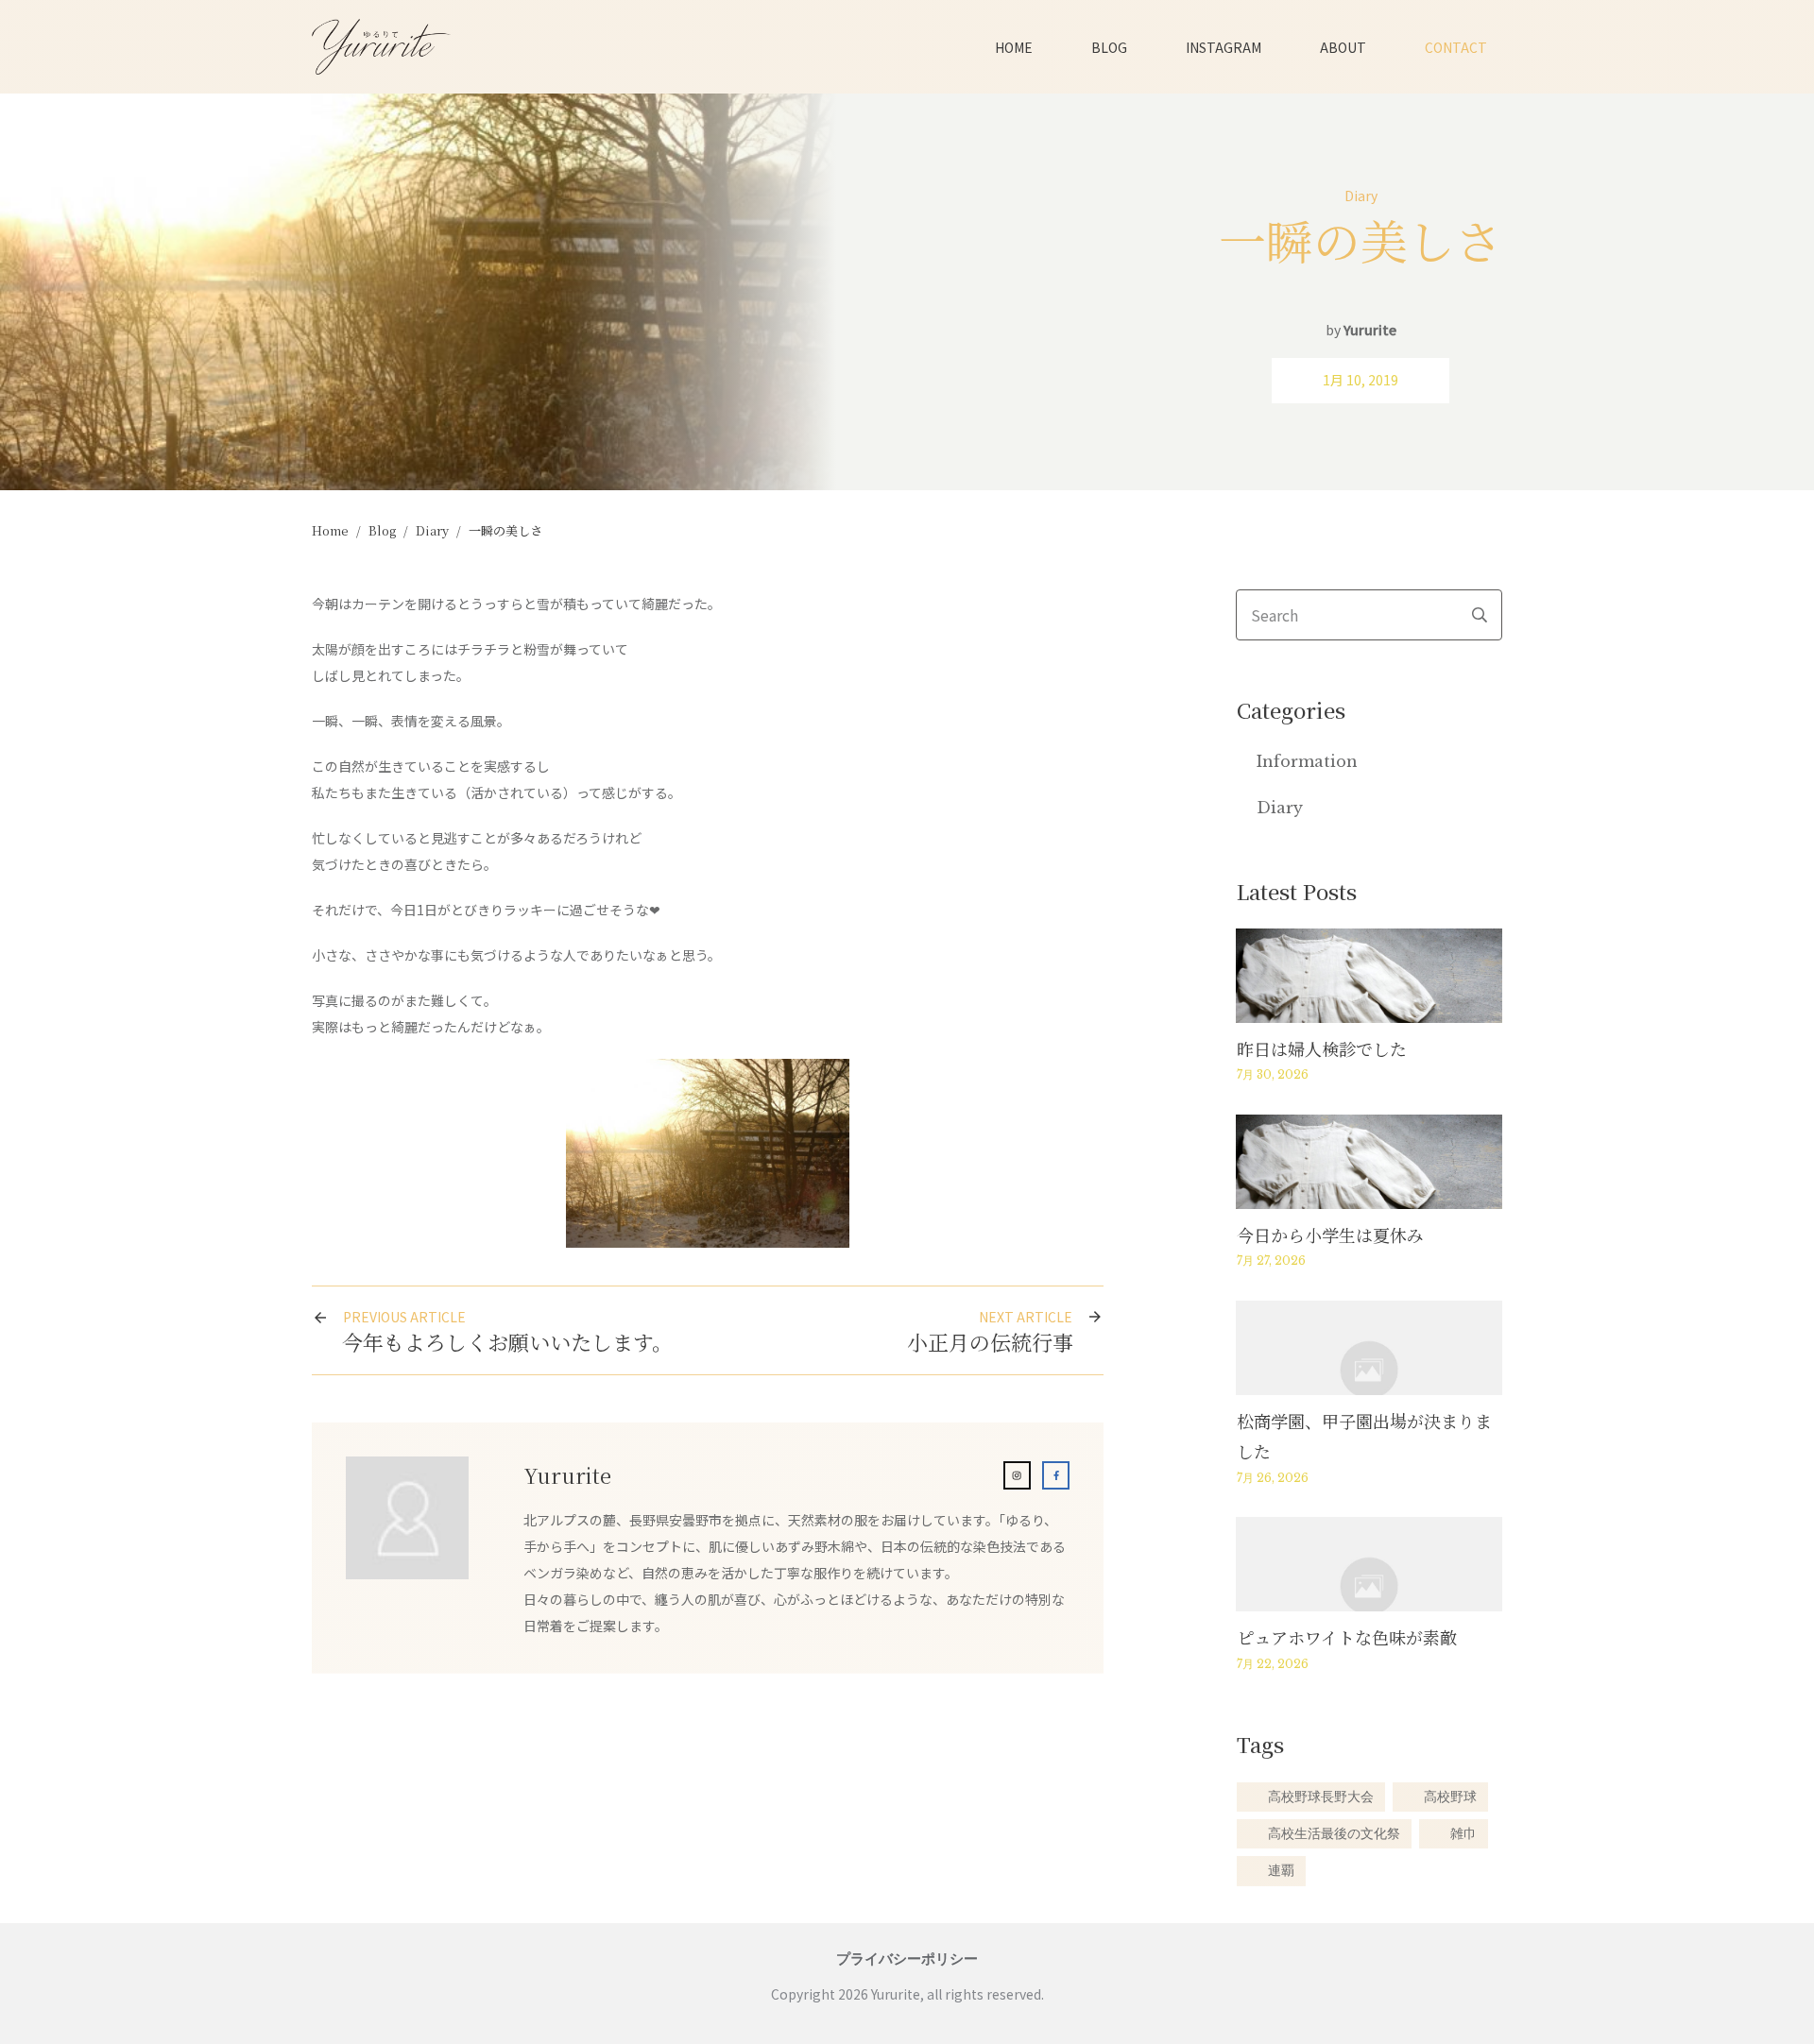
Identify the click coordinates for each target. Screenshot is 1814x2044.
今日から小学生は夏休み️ (1330, 1235)
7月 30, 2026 (1273, 1074)
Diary (1361, 196)
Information (1307, 761)
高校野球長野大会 (1321, 1797)
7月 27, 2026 (1271, 1260)
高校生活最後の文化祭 (1334, 1834)
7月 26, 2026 (1273, 1478)
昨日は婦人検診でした (1322, 1048)
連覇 (1281, 1871)
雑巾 (1463, 1834)
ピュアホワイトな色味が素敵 (1347, 1637)
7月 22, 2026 (1273, 1664)
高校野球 (1450, 1797)
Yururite (1370, 330)
